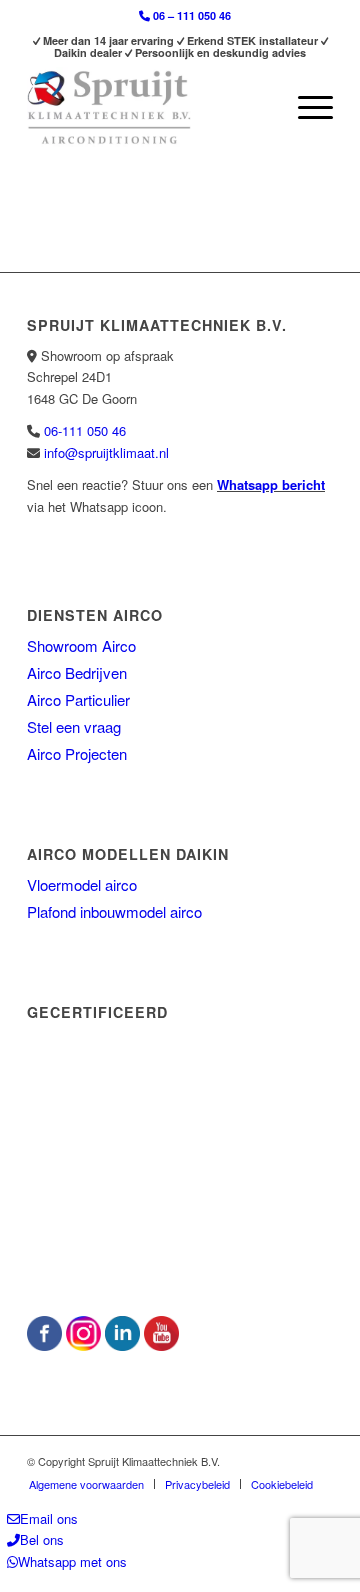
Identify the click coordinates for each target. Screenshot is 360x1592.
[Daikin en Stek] (180, 1263)
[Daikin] (177, 1160)
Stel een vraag (74, 726)
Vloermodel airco (82, 884)
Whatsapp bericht (271, 484)
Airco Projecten (77, 753)
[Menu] (305, 107)
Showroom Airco (81, 645)
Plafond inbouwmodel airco (114, 911)
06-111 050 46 (85, 430)
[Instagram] (83, 1345)
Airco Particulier (78, 699)
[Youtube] (161, 1345)
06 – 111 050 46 (190, 15)
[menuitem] (185, 16)
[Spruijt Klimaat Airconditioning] (149, 107)
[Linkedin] (122, 1345)
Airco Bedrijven (77, 672)
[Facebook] (44, 1345)
